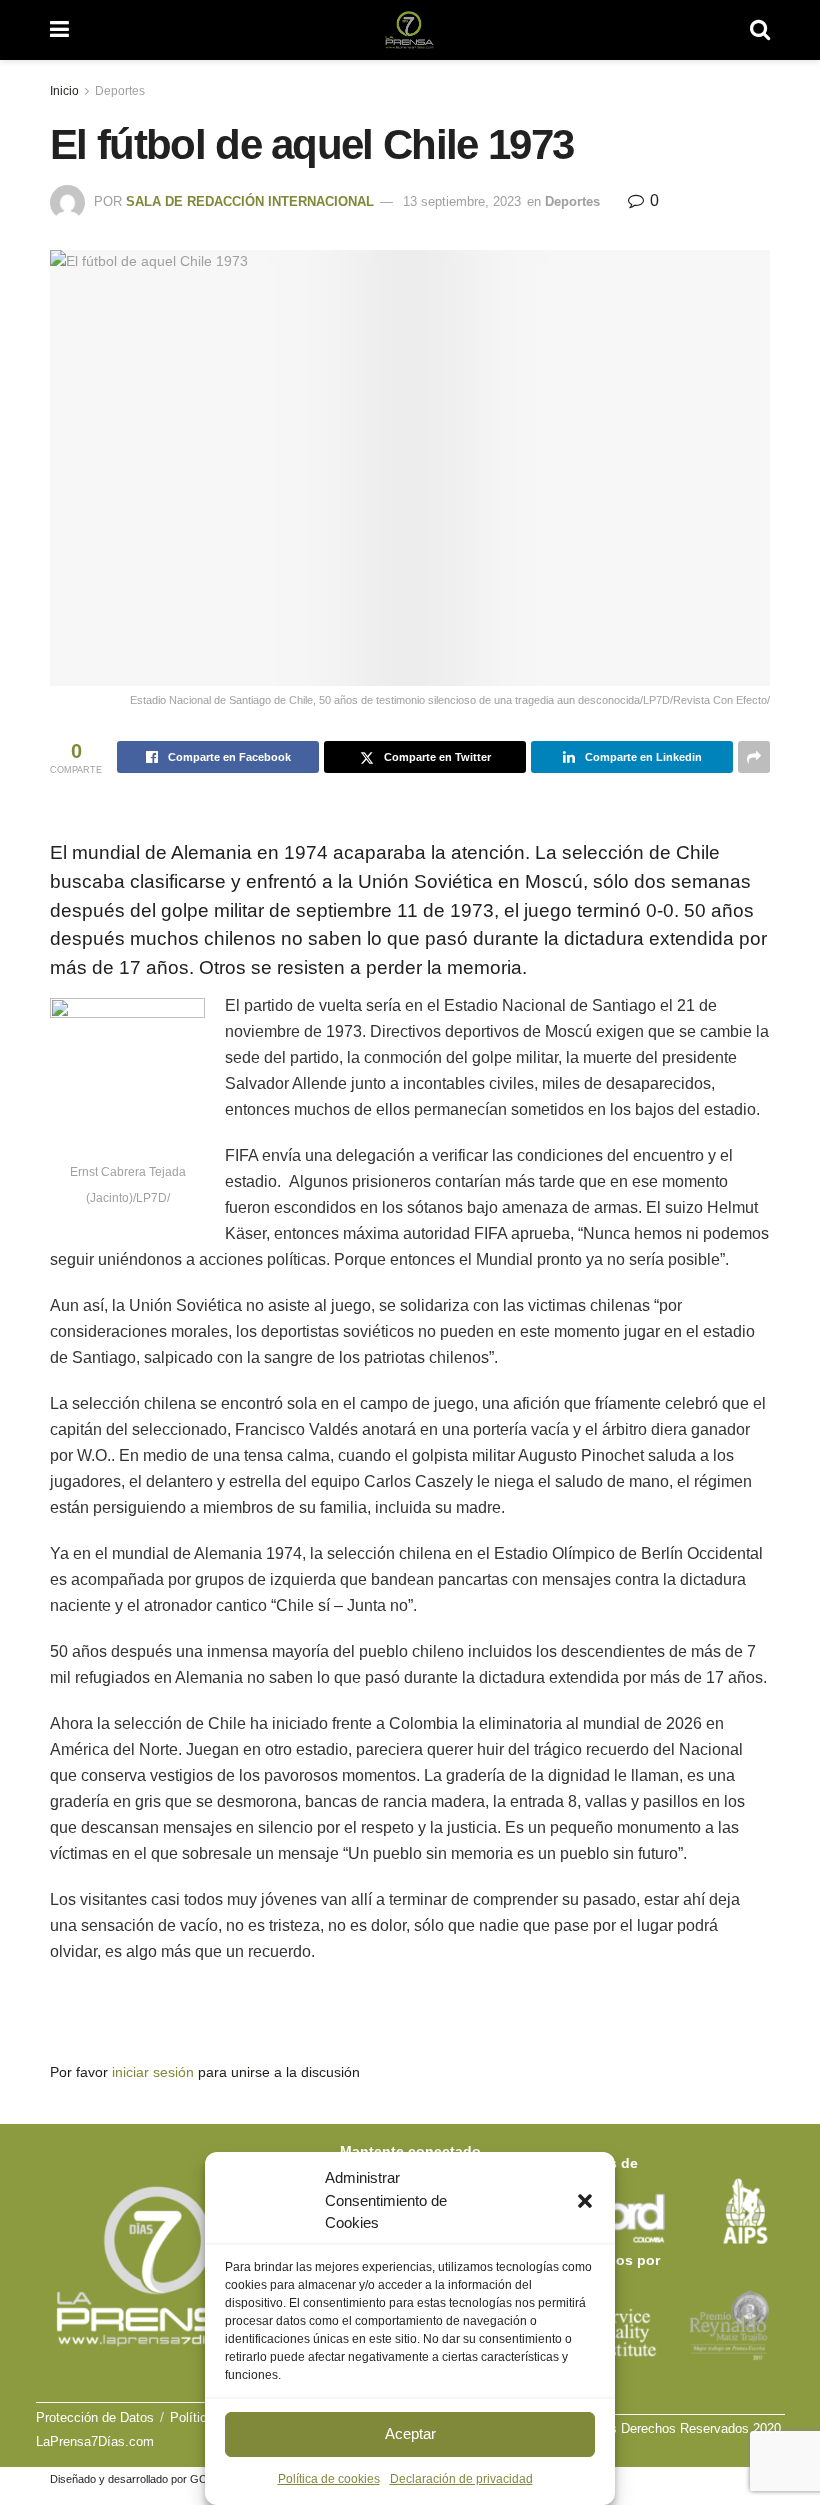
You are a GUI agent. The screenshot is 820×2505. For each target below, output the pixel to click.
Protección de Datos (95, 2417)
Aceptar (410, 2433)
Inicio (64, 91)
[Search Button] (760, 30)
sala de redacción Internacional (250, 201)
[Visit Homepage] (409, 30)
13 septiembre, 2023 (462, 201)
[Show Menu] (59, 30)
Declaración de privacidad (461, 2479)
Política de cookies (329, 2479)
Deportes (120, 91)
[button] (585, 2201)
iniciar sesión (153, 2072)
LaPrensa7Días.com (95, 2441)
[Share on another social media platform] (754, 757)
